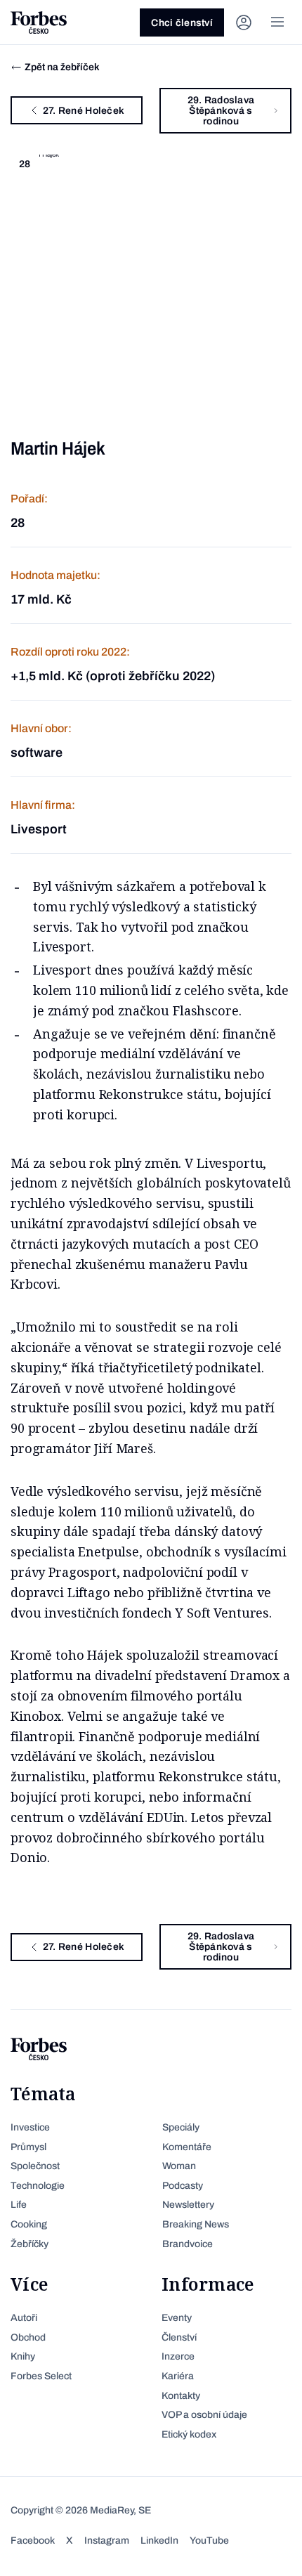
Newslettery (188, 2205)
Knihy (23, 2356)
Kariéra (178, 2376)
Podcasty (183, 2186)
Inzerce (178, 2356)
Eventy (177, 2318)
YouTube (209, 2541)
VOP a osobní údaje (204, 2415)
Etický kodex (189, 2434)
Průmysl (28, 2147)
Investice (30, 2127)
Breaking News (196, 2224)
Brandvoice (188, 2244)
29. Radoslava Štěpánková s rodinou (221, 111)
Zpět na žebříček (62, 67)
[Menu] (277, 22)
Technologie (38, 2186)
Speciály (181, 2127)
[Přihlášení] (244, 22)
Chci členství (182, 23)
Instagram (107, 2541)
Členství (179, 2337)
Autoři (24, 2318)
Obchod (28, 2337)
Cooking (29, 2224)
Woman (179, 2166)
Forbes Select (41, 2376)
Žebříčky (29, 2244)
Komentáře (187, 2147)
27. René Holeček (84, 111)
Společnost (35, 2166)
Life (19, 2205)
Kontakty (181, 2396)
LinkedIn (159, 2541)
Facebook (33, 2541)
